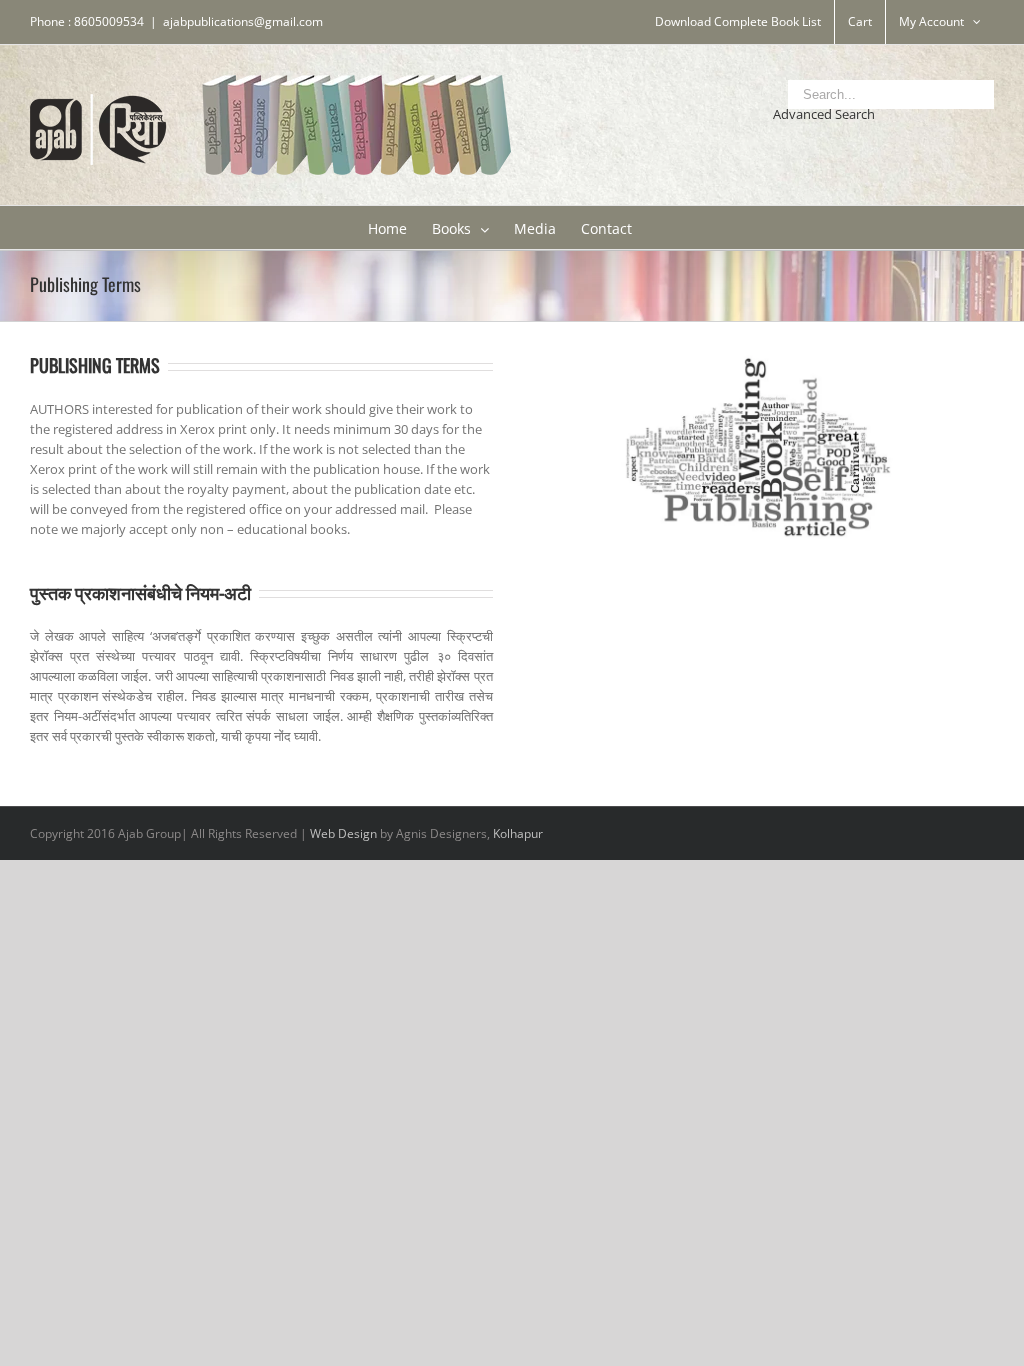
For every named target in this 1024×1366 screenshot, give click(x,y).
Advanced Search (824, 114)
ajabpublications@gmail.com (243, 21)
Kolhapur (518, 833)
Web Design (343, 833)
